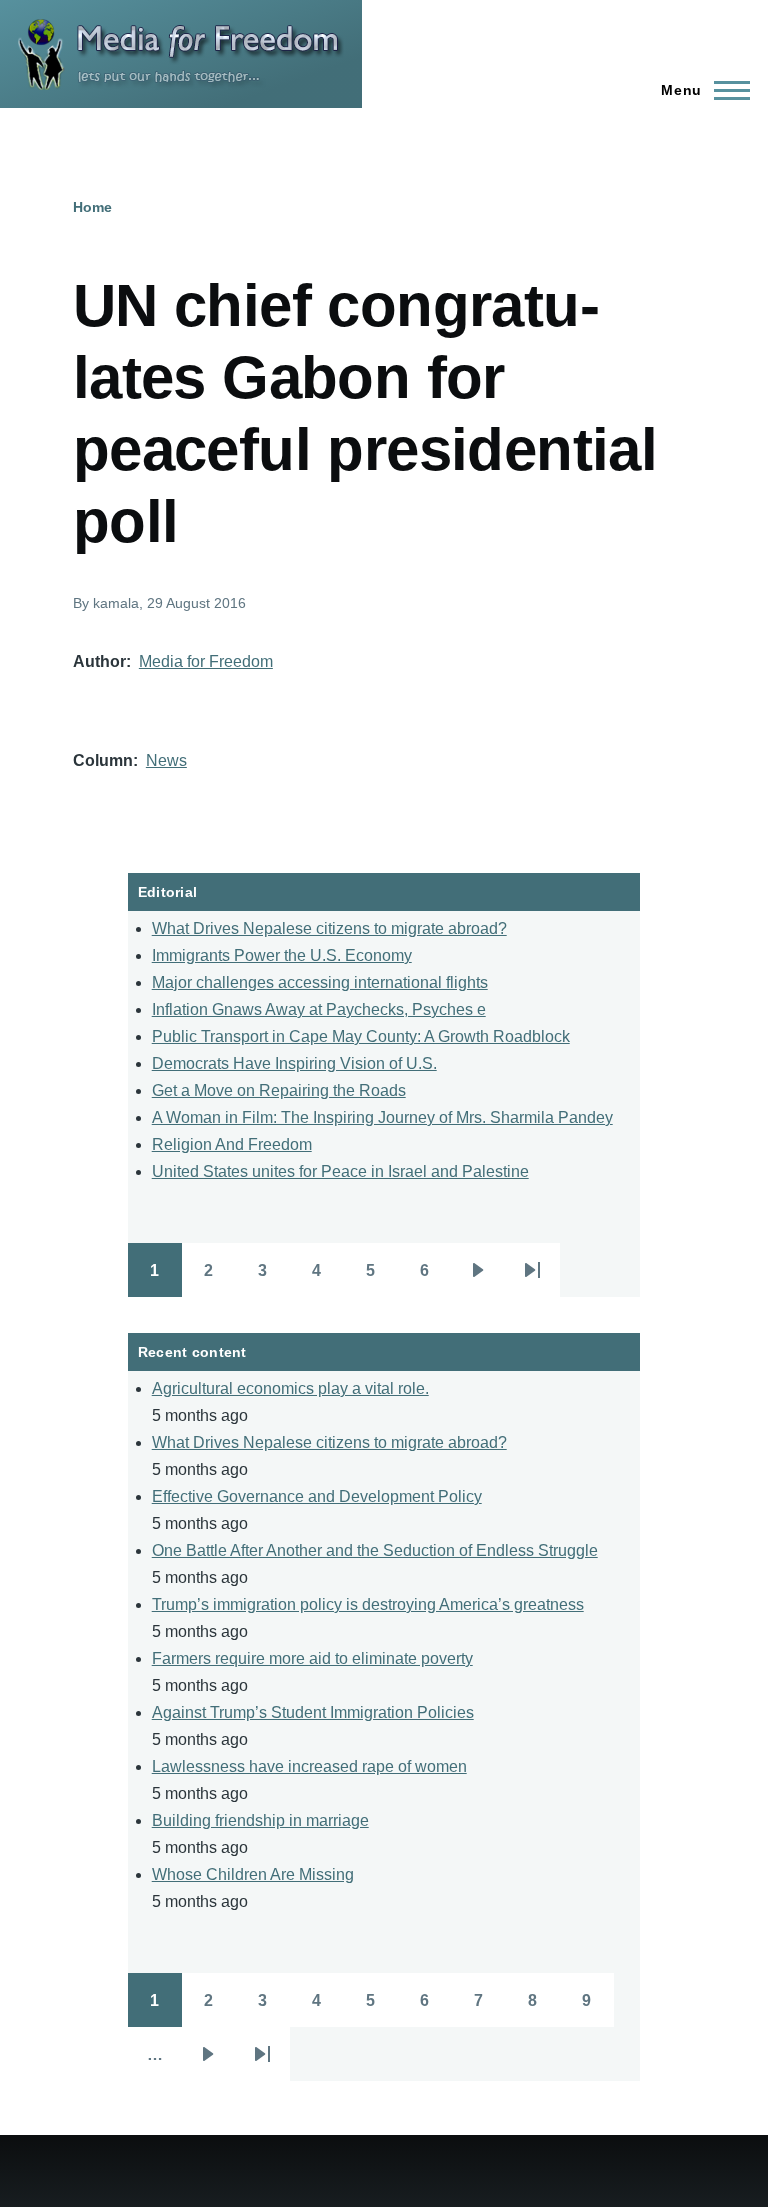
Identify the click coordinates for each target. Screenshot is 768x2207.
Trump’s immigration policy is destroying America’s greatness (368, 1604)
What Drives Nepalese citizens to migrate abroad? (329, 928)
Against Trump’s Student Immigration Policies (313, 1712)
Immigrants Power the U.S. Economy (282, 955)
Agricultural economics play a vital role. (290, 1388)
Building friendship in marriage (260, 1820)
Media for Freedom (206, 661)
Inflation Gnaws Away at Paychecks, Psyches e (319, 1009)
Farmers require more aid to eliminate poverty (312, 1658)
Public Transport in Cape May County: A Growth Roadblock (361, 1036)
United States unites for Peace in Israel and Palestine (340, 1171)
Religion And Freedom (232, 1144)
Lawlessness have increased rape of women (309, 1766)
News (166, 760)
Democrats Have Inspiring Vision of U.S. (294, 1063)
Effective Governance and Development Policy (317, 1496)
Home (92, 207)
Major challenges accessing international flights (320, 982)
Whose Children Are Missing (253, 1874)
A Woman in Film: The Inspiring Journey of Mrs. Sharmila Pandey (382, 1117)
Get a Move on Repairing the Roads (279, 1090)
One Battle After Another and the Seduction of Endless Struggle (375, 1550)
